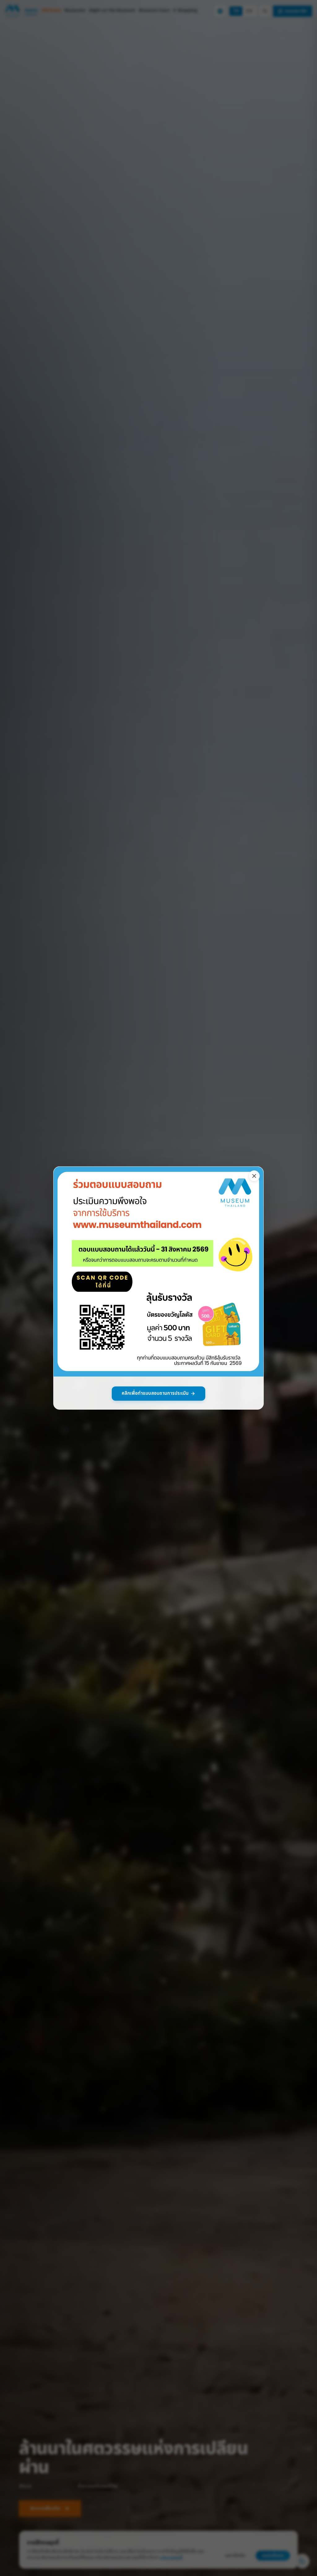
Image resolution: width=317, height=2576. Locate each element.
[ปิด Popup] (254, 1176)
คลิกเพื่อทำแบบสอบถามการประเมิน (155, 1393)
